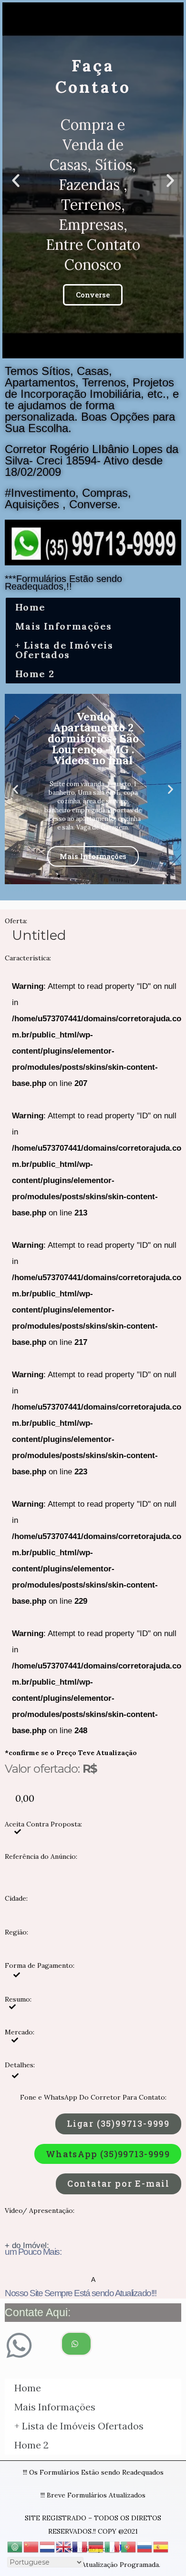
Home (31, 607)
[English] (64, 2546)
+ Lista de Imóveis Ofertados (64, 650)
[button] (84, 350)
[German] (96, 2546)
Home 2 (35, 674)
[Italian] (113, 2546)
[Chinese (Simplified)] (31, 2546)
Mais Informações (63, 626)
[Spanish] (161, 2546)
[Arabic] (15, 2546)
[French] (80, 2546)
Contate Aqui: (38, 2312)
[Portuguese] (129, 2546)
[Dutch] (48, 2546)
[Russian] (145, 2546)
